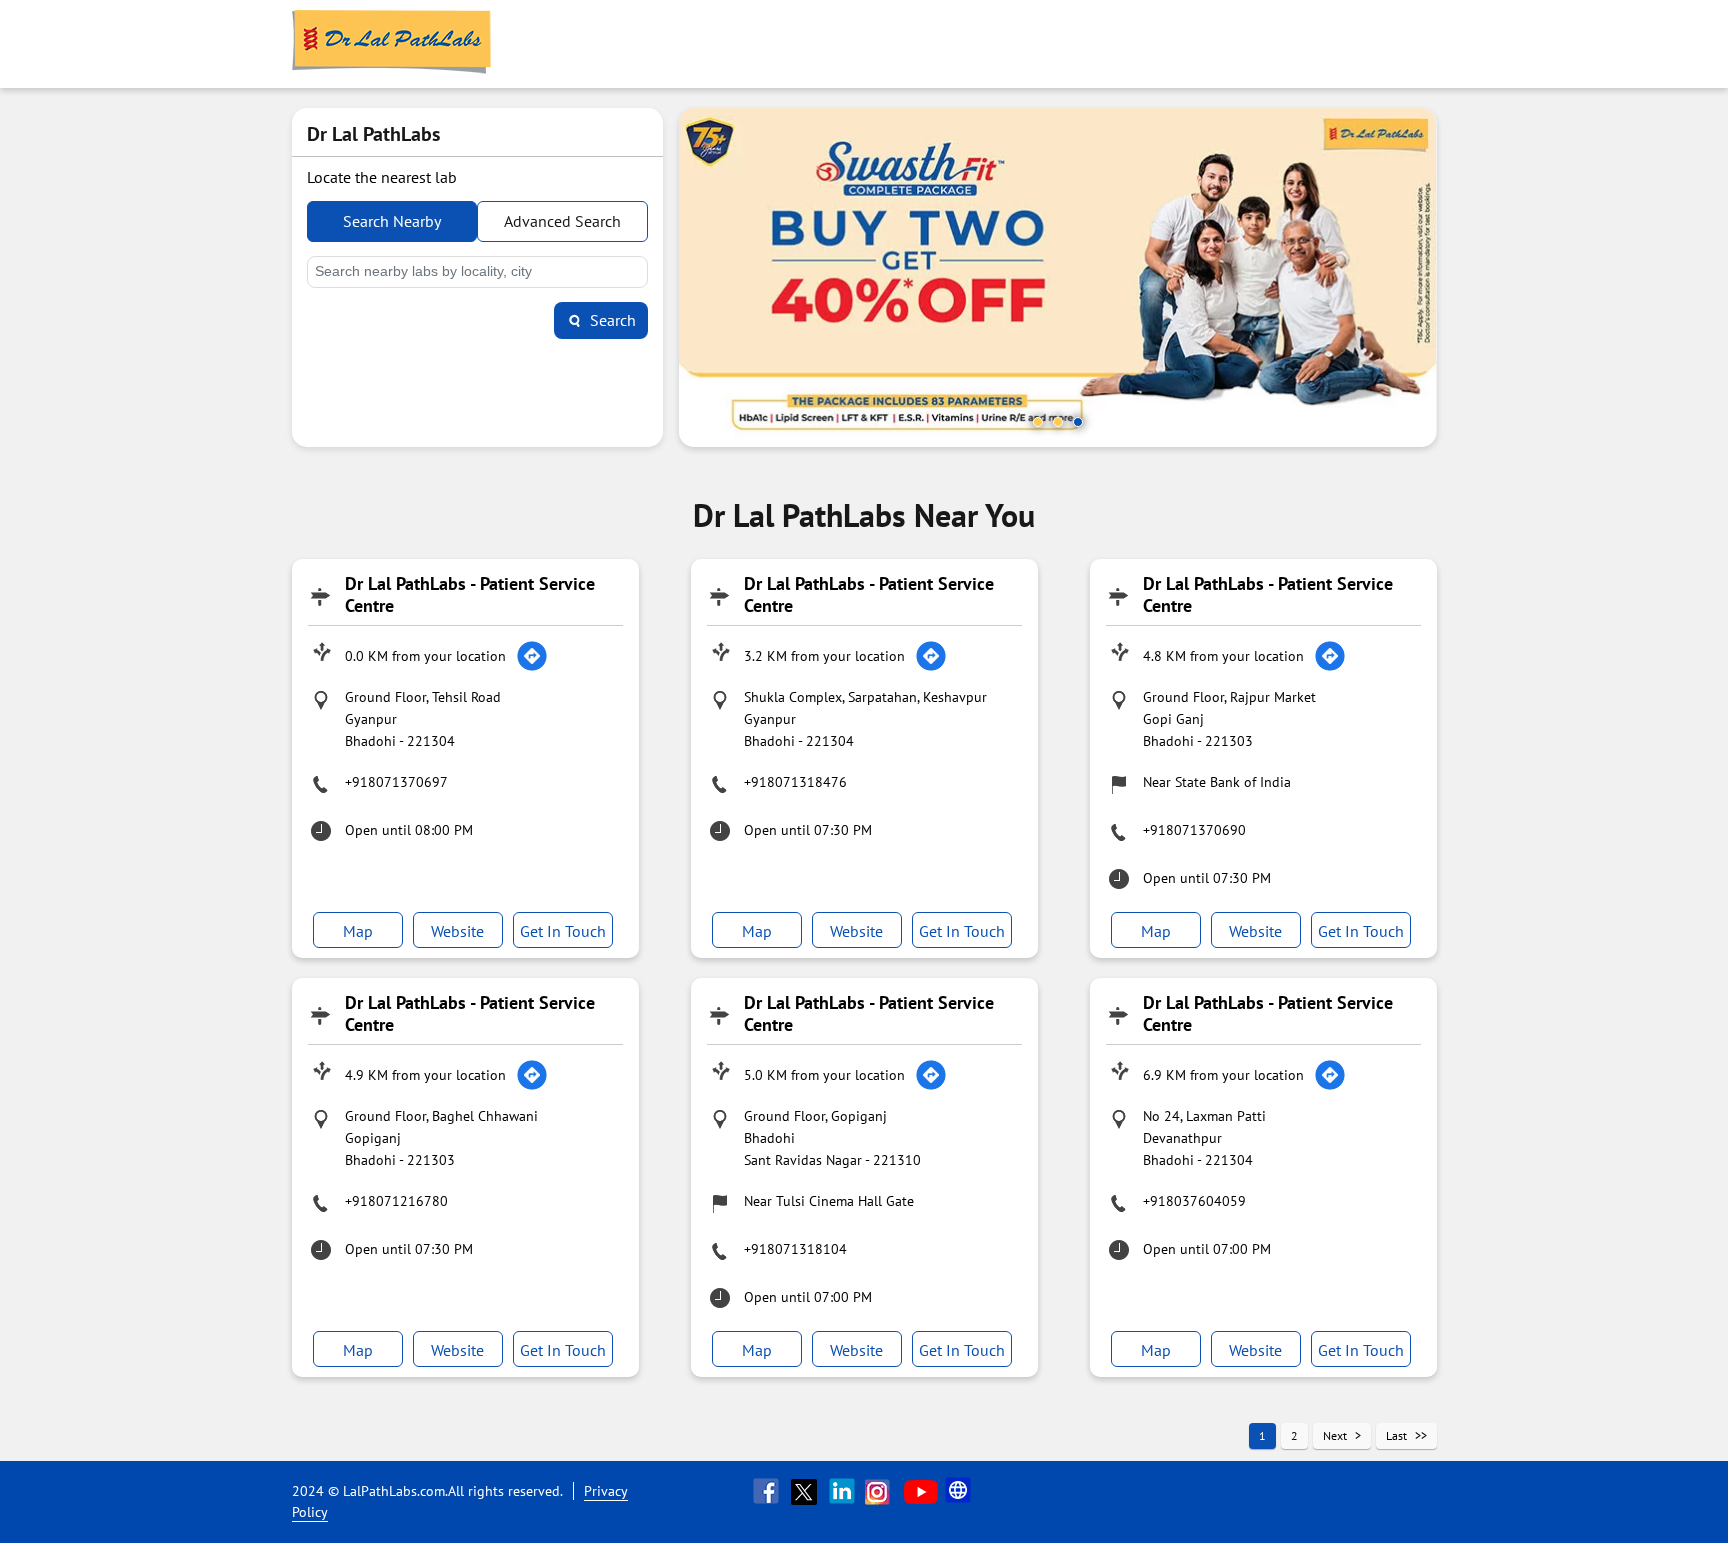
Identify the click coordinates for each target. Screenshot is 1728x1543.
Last (1396, 1435)
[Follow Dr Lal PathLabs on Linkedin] (844, 1491)
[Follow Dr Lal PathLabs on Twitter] (806, 1491)
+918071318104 (795, 1249)
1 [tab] (1038, 422)
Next (1335, 1435)
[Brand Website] (960, 1491)
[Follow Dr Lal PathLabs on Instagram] (882, 1491)
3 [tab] (1078, 422)
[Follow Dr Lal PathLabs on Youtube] (921, 1491)
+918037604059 (1194, 1201)
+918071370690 (1194, 830)
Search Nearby (392, 221)
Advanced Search (562, 221)
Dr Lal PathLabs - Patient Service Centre (470, 594)
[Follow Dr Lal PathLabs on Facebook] (768, 1491)
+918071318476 (795, 782)
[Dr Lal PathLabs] (392, 44)
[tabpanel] (1058, 277)
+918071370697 (396, 782)
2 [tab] (1058, 422)
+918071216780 (396, 1201)
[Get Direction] (532, 656)
